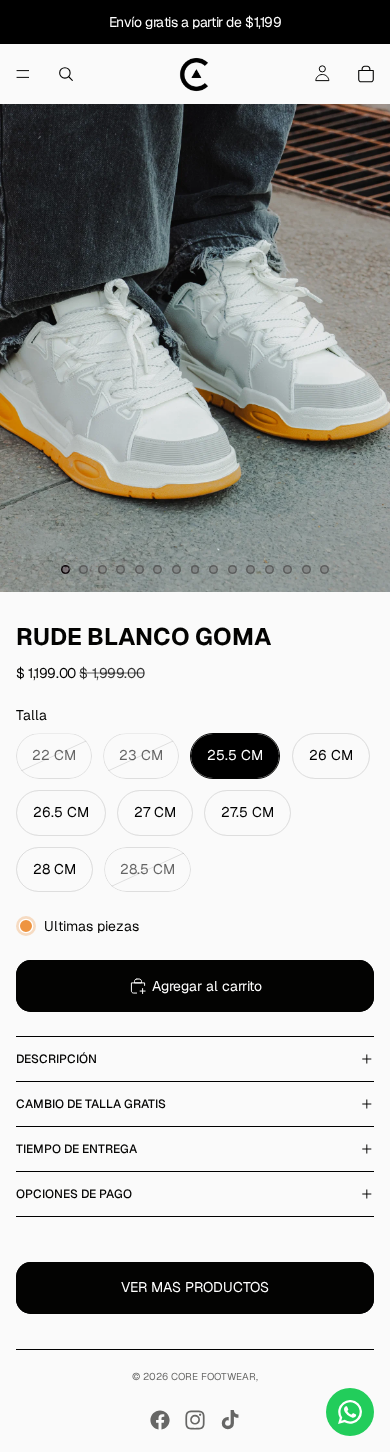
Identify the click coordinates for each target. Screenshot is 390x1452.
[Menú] (23, 74)
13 (288, 570)
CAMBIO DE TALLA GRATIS (91, 1104)
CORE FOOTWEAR (213, 1376)
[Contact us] (350, 1412)
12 (269, 570)
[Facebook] (160, 1420)
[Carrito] (366, 74)
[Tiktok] (230, 1420)
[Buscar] (66, 74)
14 (306, 570)
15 (325, 570)
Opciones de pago (74, 1194)
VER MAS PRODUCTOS (195, 1287)
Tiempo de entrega (76, 1149)
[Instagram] (195, 1420)
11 (251, 570)
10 (232, 570)
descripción (56, 1059)
